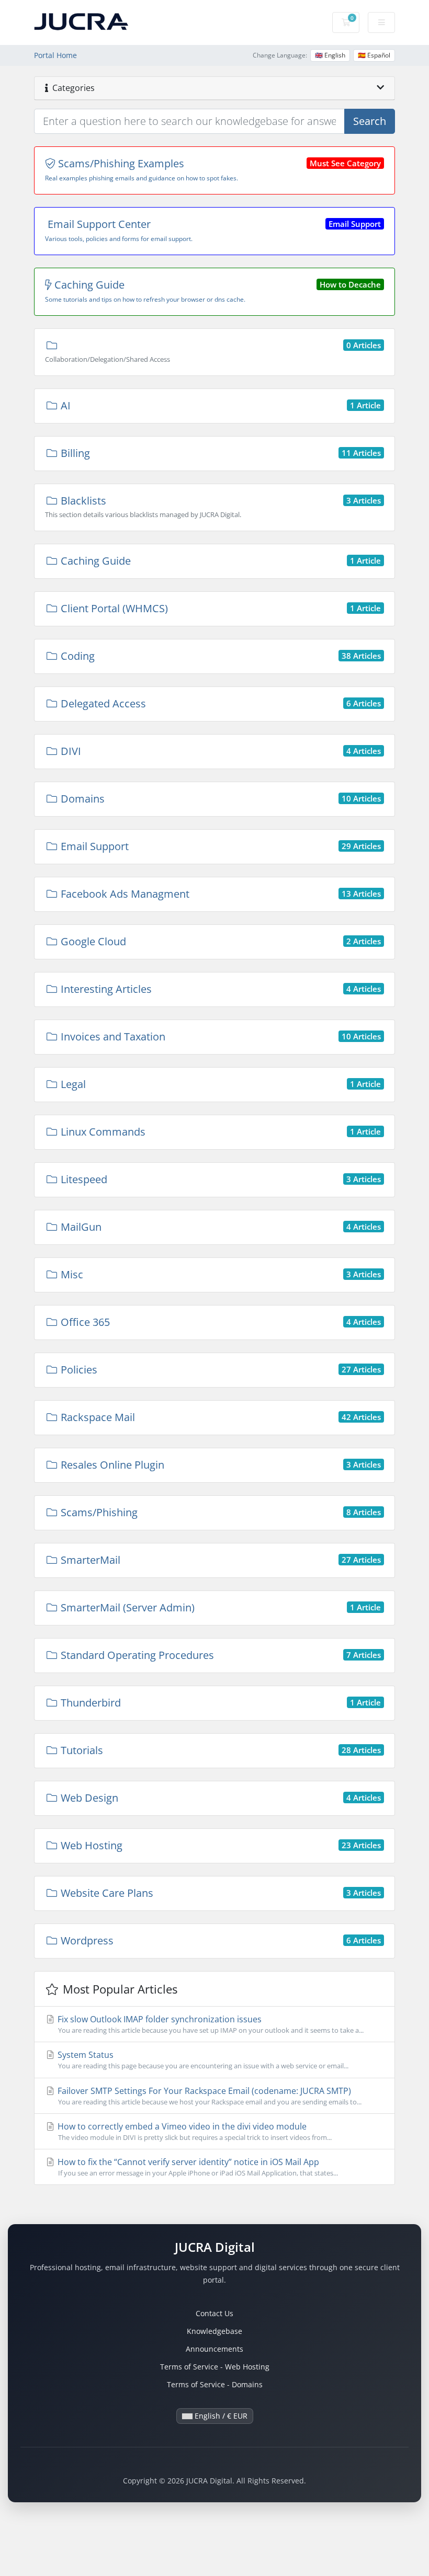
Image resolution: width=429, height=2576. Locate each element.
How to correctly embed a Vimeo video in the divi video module (194, 2131)
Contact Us (214, 2313)
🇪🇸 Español (374, 55)
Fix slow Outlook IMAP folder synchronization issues (210, 2024)
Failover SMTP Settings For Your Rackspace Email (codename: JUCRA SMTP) (208, 2096)
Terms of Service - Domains (215, 2384)
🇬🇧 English (330, 55)
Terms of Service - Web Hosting (215, 2367)
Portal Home (55, 55)
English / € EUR (220, 2416)
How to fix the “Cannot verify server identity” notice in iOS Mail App (197, 2167)
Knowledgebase (214, 2331)
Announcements (214, 2349)
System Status (202, 2060)
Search (370, 121)
